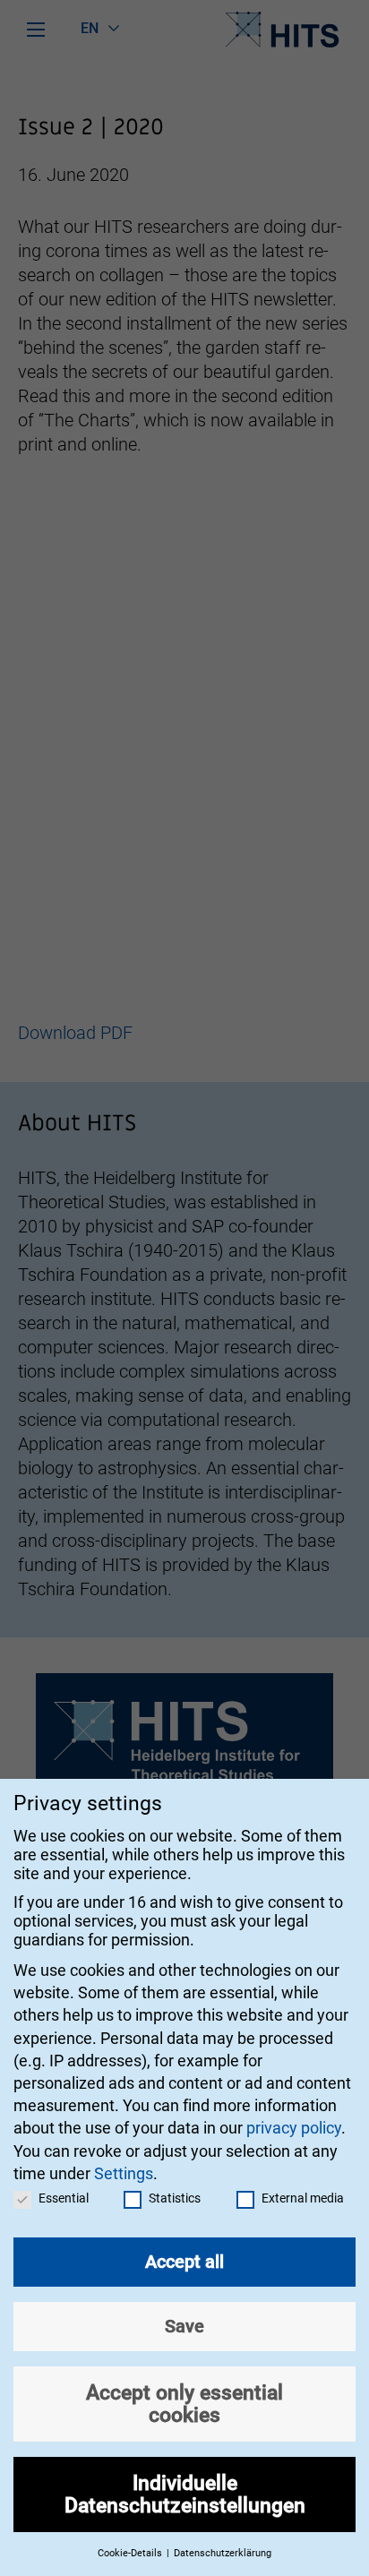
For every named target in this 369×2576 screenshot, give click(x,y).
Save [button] (184, 2326)
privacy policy (294, 2128)
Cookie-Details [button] (131, 2553)
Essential (64, 2198)
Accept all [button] (184, 2262)
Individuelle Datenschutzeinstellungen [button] (185, 2494)
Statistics (175, 2198)
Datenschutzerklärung (223, 2553)
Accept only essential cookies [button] (184, 2404)
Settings (124, 2173)
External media (303, 2198)
